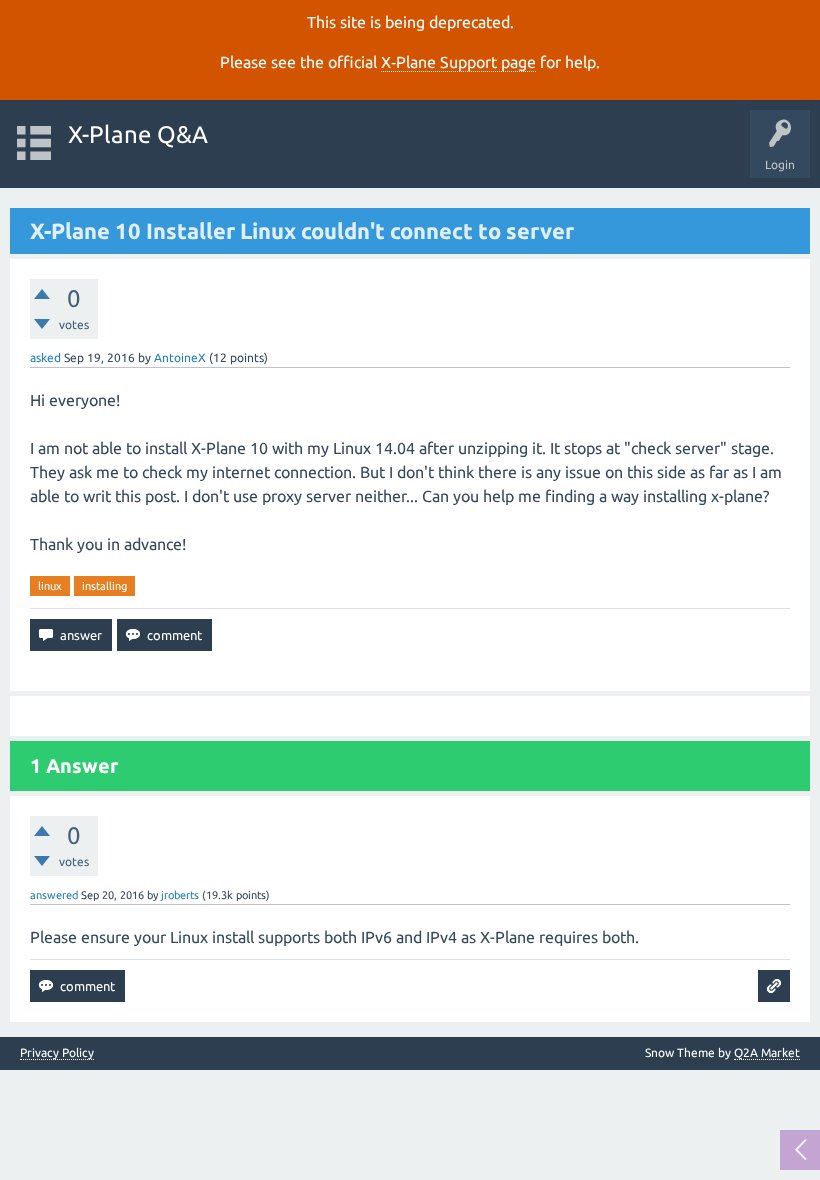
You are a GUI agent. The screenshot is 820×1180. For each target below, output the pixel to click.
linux (50, 586)
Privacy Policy (57, 1053)
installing (104, 586)
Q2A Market (767, 1052)
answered (54, 895)
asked (45, 357)
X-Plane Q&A (138, 134)
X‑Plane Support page (458, 62)
